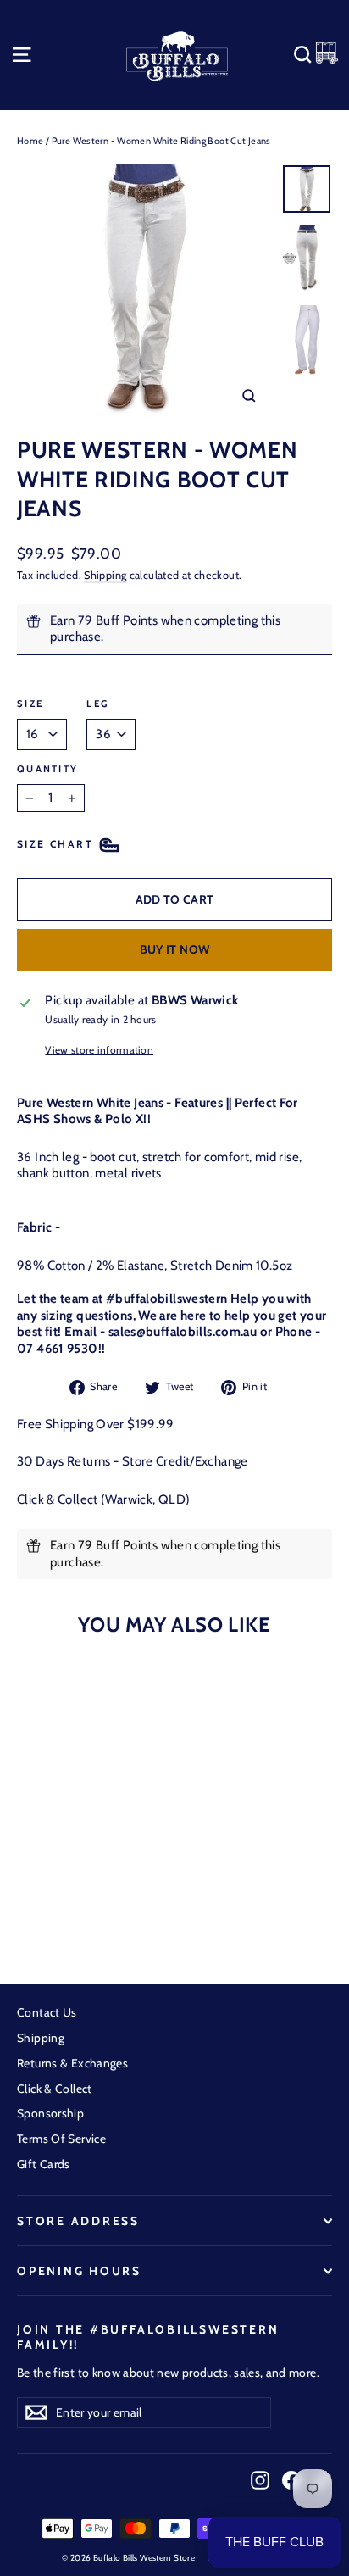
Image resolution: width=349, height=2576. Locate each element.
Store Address (78, 2221)
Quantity (47, 769)
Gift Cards (44, 2164)
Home (30, 141)
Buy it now (175, 949)
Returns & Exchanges (72, 2063)
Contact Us (47, 2012)
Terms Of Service (61, 2139)
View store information (99, 1050)
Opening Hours (79, 2271)
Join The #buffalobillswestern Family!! (148, 2337)
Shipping (105, 575)
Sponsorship (50, 2113)
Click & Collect (55, 2089)
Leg (97, 704)
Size (30, 704)
